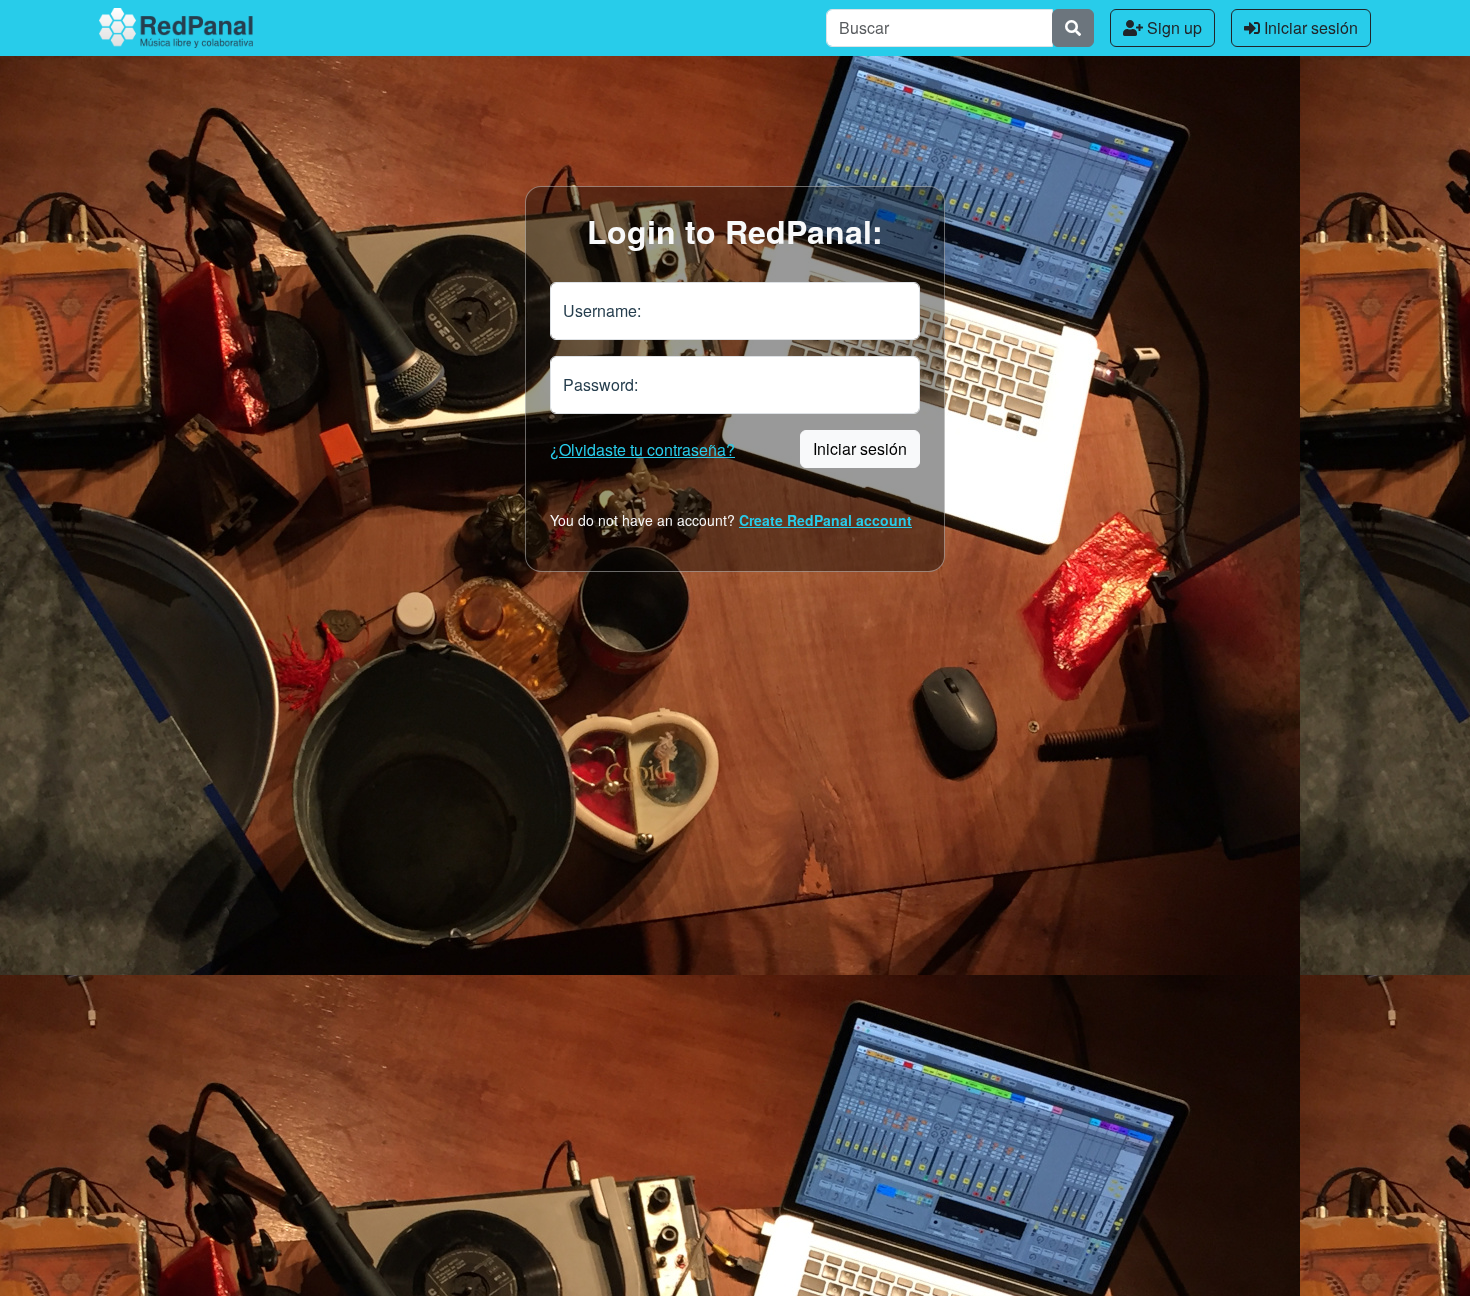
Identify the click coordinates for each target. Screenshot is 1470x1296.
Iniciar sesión (1309, 27)
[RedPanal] (176, 28)
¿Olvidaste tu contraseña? (642, 449)
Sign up (1172, 27)
